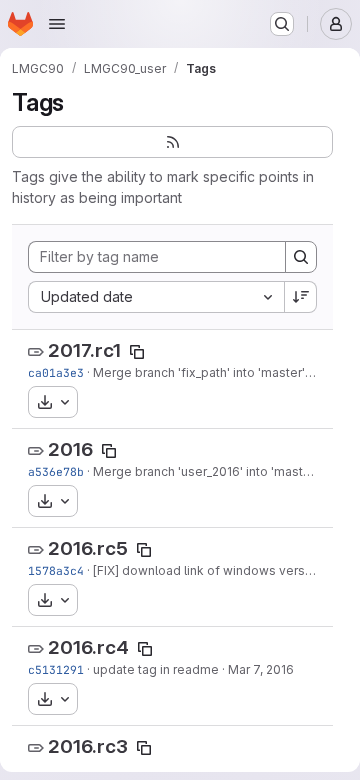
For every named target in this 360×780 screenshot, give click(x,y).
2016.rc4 (88, 647)
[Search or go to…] (282, 24)
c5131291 (56, 669)
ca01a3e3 (56, 372)
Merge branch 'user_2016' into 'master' (205, 471)
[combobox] (156, 297)
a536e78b (56, 471)
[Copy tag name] (137, 352)
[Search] (301, 257)
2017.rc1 (84, 350)
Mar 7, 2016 (261, 669)
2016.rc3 (88, 746)
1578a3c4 (56, 570)
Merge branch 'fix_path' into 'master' (199, 372)
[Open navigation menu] (57, 24)
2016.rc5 (88, 548)
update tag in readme (156, 669)
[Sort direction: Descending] (301, 297)
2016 (70, 449)
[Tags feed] (172, 142)
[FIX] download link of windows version (208, 570)
